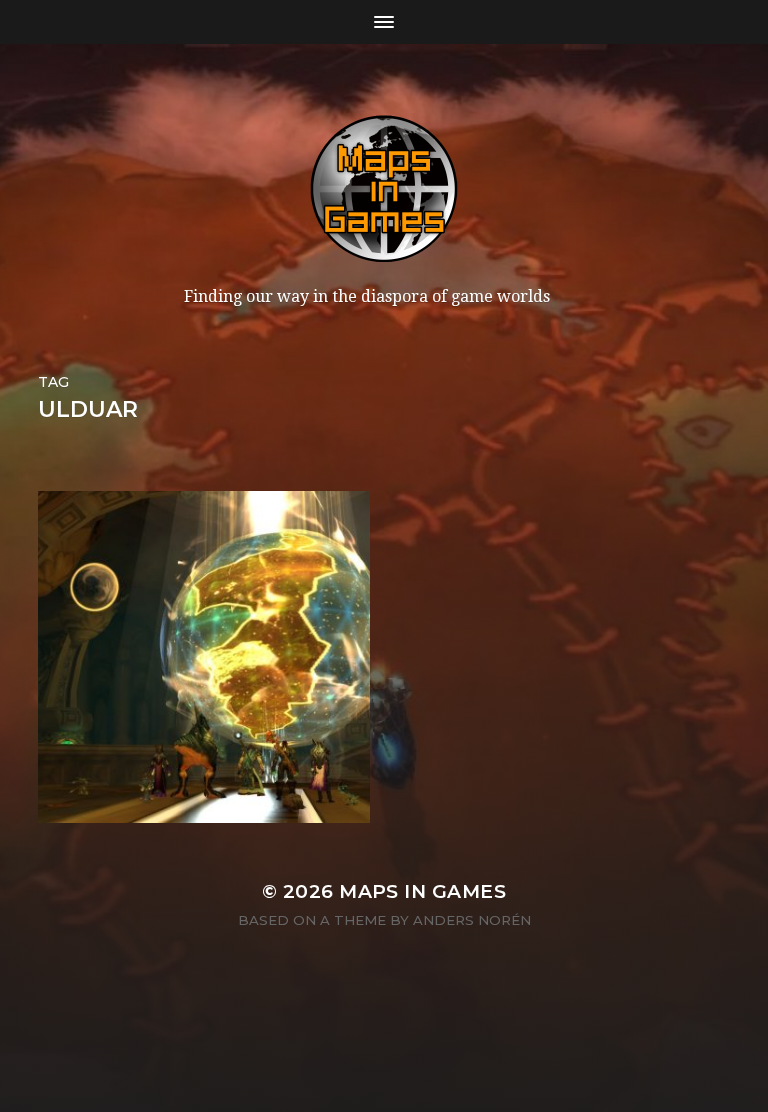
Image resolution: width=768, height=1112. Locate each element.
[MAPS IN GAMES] (384, 189)
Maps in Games (422, 891)
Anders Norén (472, 920)
